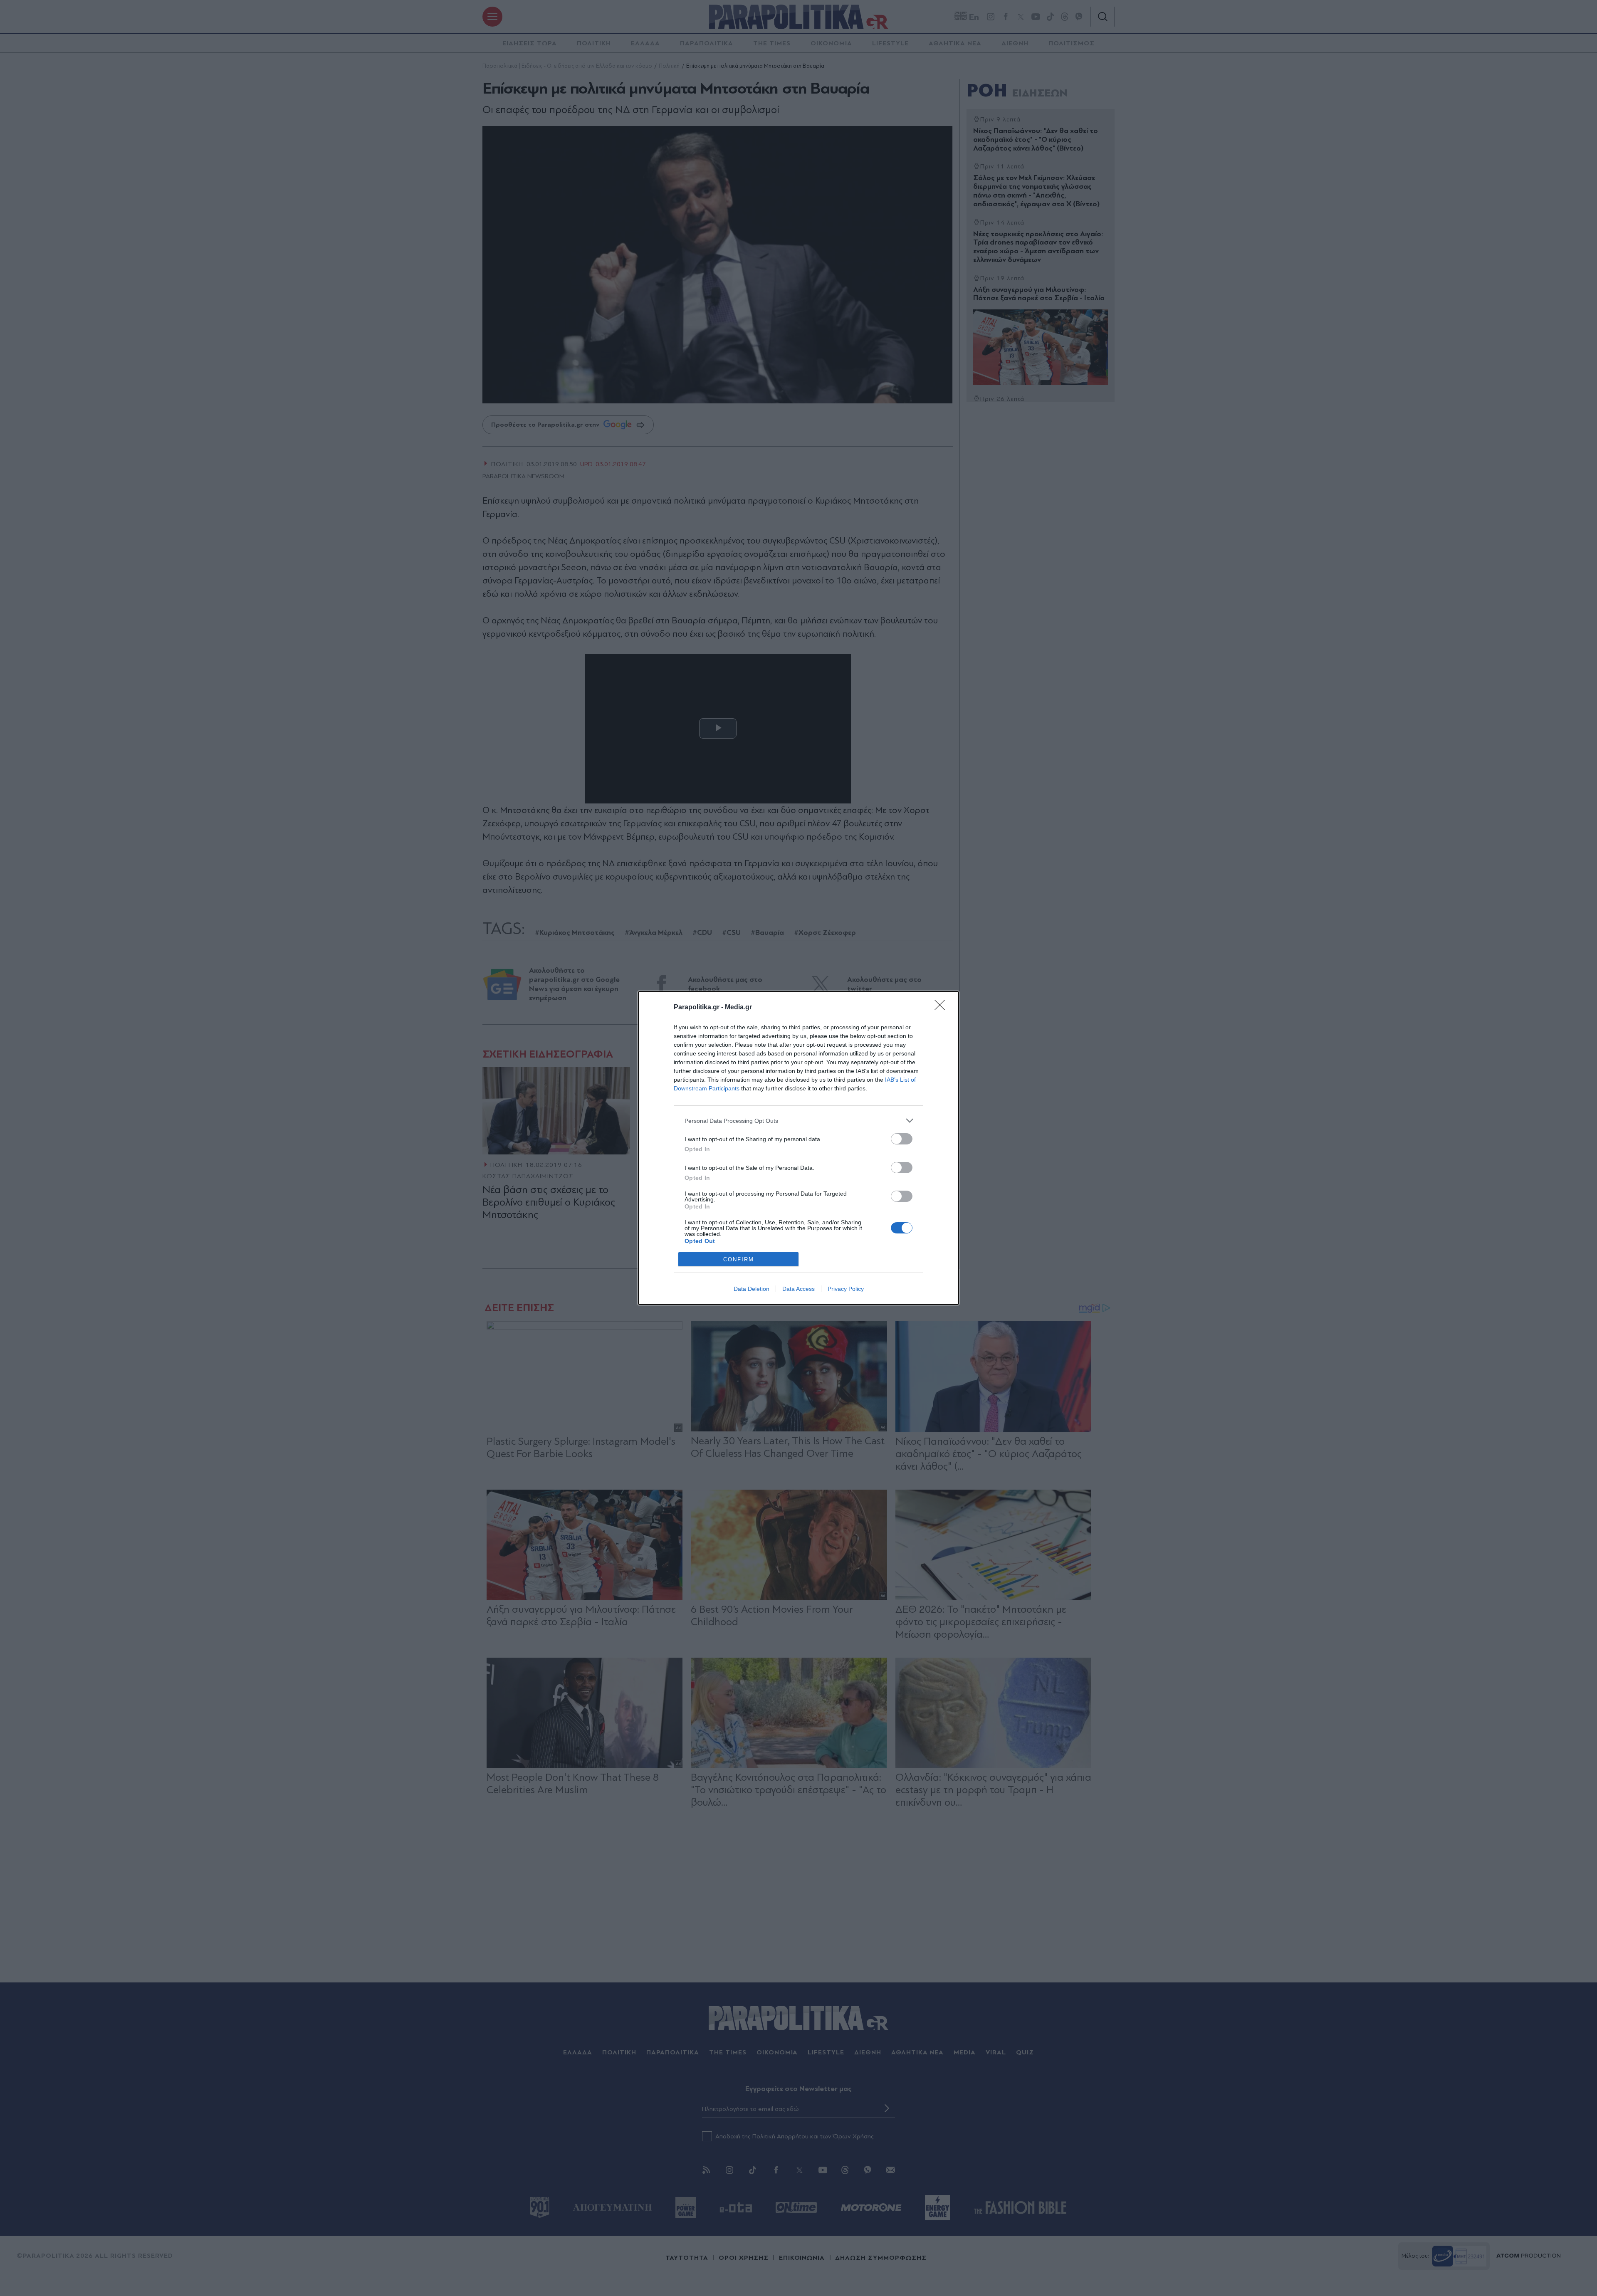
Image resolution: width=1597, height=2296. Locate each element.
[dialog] (798, 1148)
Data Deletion (752, 1289)
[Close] (942, 1008)
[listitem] (798, 1121)
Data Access (798, 1289)
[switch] (902, 1139)
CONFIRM (739, 1259)
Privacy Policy (846, 1289)
